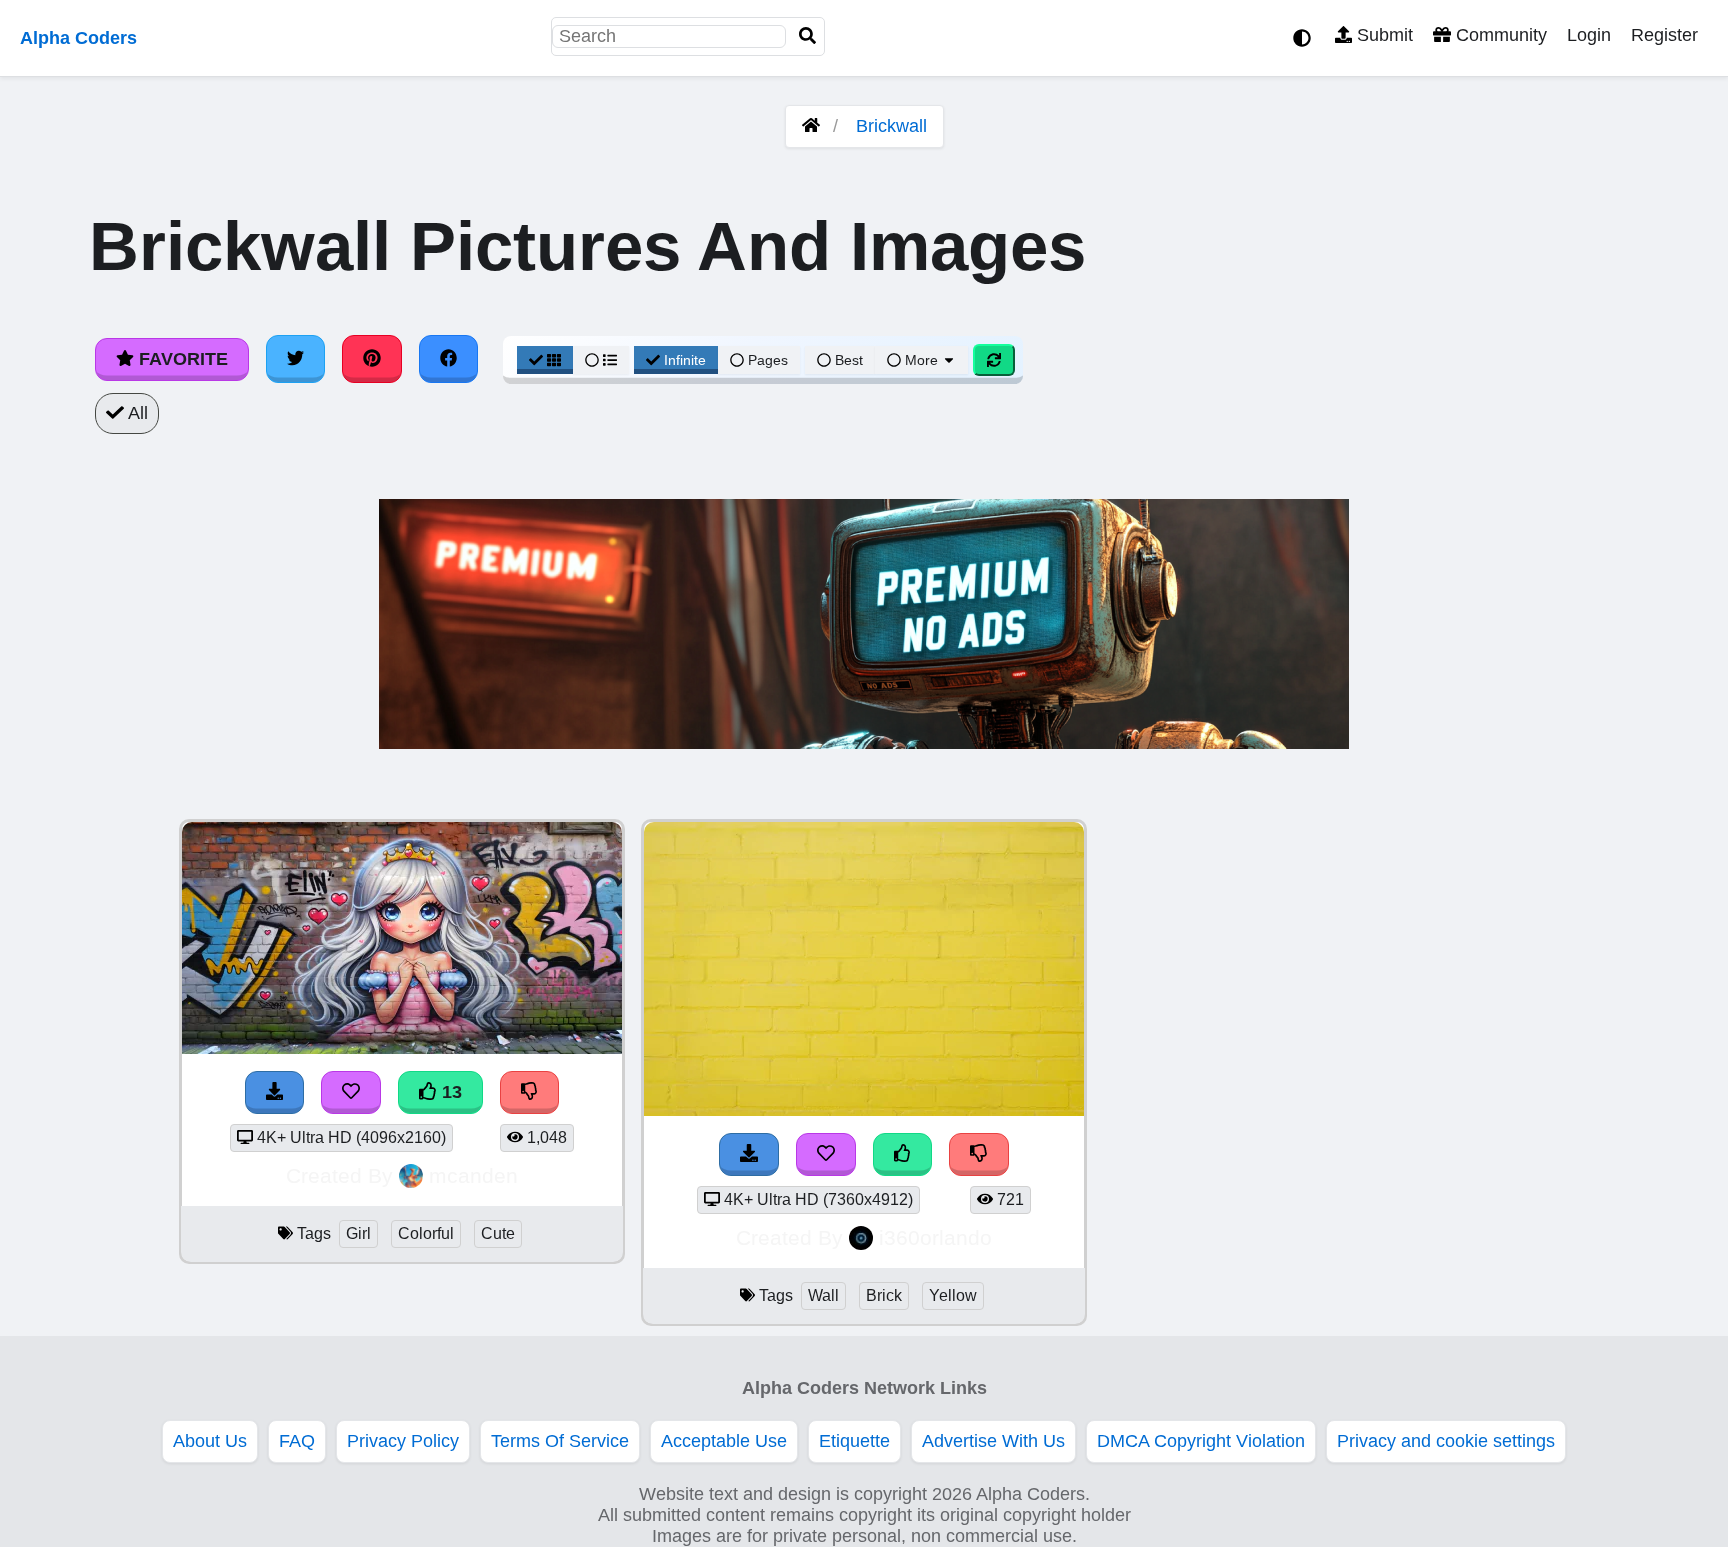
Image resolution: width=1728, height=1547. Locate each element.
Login (1589, 35)
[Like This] (903, 1154)
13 (449, 1092)
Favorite (181, 359)
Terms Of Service (560, 1441)
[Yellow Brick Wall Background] (864, 1110)
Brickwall (891, 126)
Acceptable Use (724, 1441)
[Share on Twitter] (296, 359)
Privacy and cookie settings (1446, 1441)
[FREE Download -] (749, 1154)
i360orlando (935, 1237)
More (921, 360)
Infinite (685, 360)
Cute (498, 1233)
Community (1499, 35)
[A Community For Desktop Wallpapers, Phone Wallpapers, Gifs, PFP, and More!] (811, 126)
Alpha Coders (78, 38)
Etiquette (854, 1441)
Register (1664, 35)
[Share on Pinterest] (372, 359)
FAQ (297, 1441)
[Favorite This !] (826, 1154)
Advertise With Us (993, 1441)
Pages (768, 360)
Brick (884, 1295)
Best (847, 360)
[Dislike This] (979, 1154)
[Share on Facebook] (449, 359)
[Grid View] (545, 360)
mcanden (473, 1175)
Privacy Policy (403, 1441)
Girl (358, 1233)
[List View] (601, 360)
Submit (1382, 35)
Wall (823, 1295)
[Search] (808, 36)
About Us (210, 1441)
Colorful (426, 1233)
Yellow (953, 1295)
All (136, 413)
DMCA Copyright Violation (1201, 1441)
